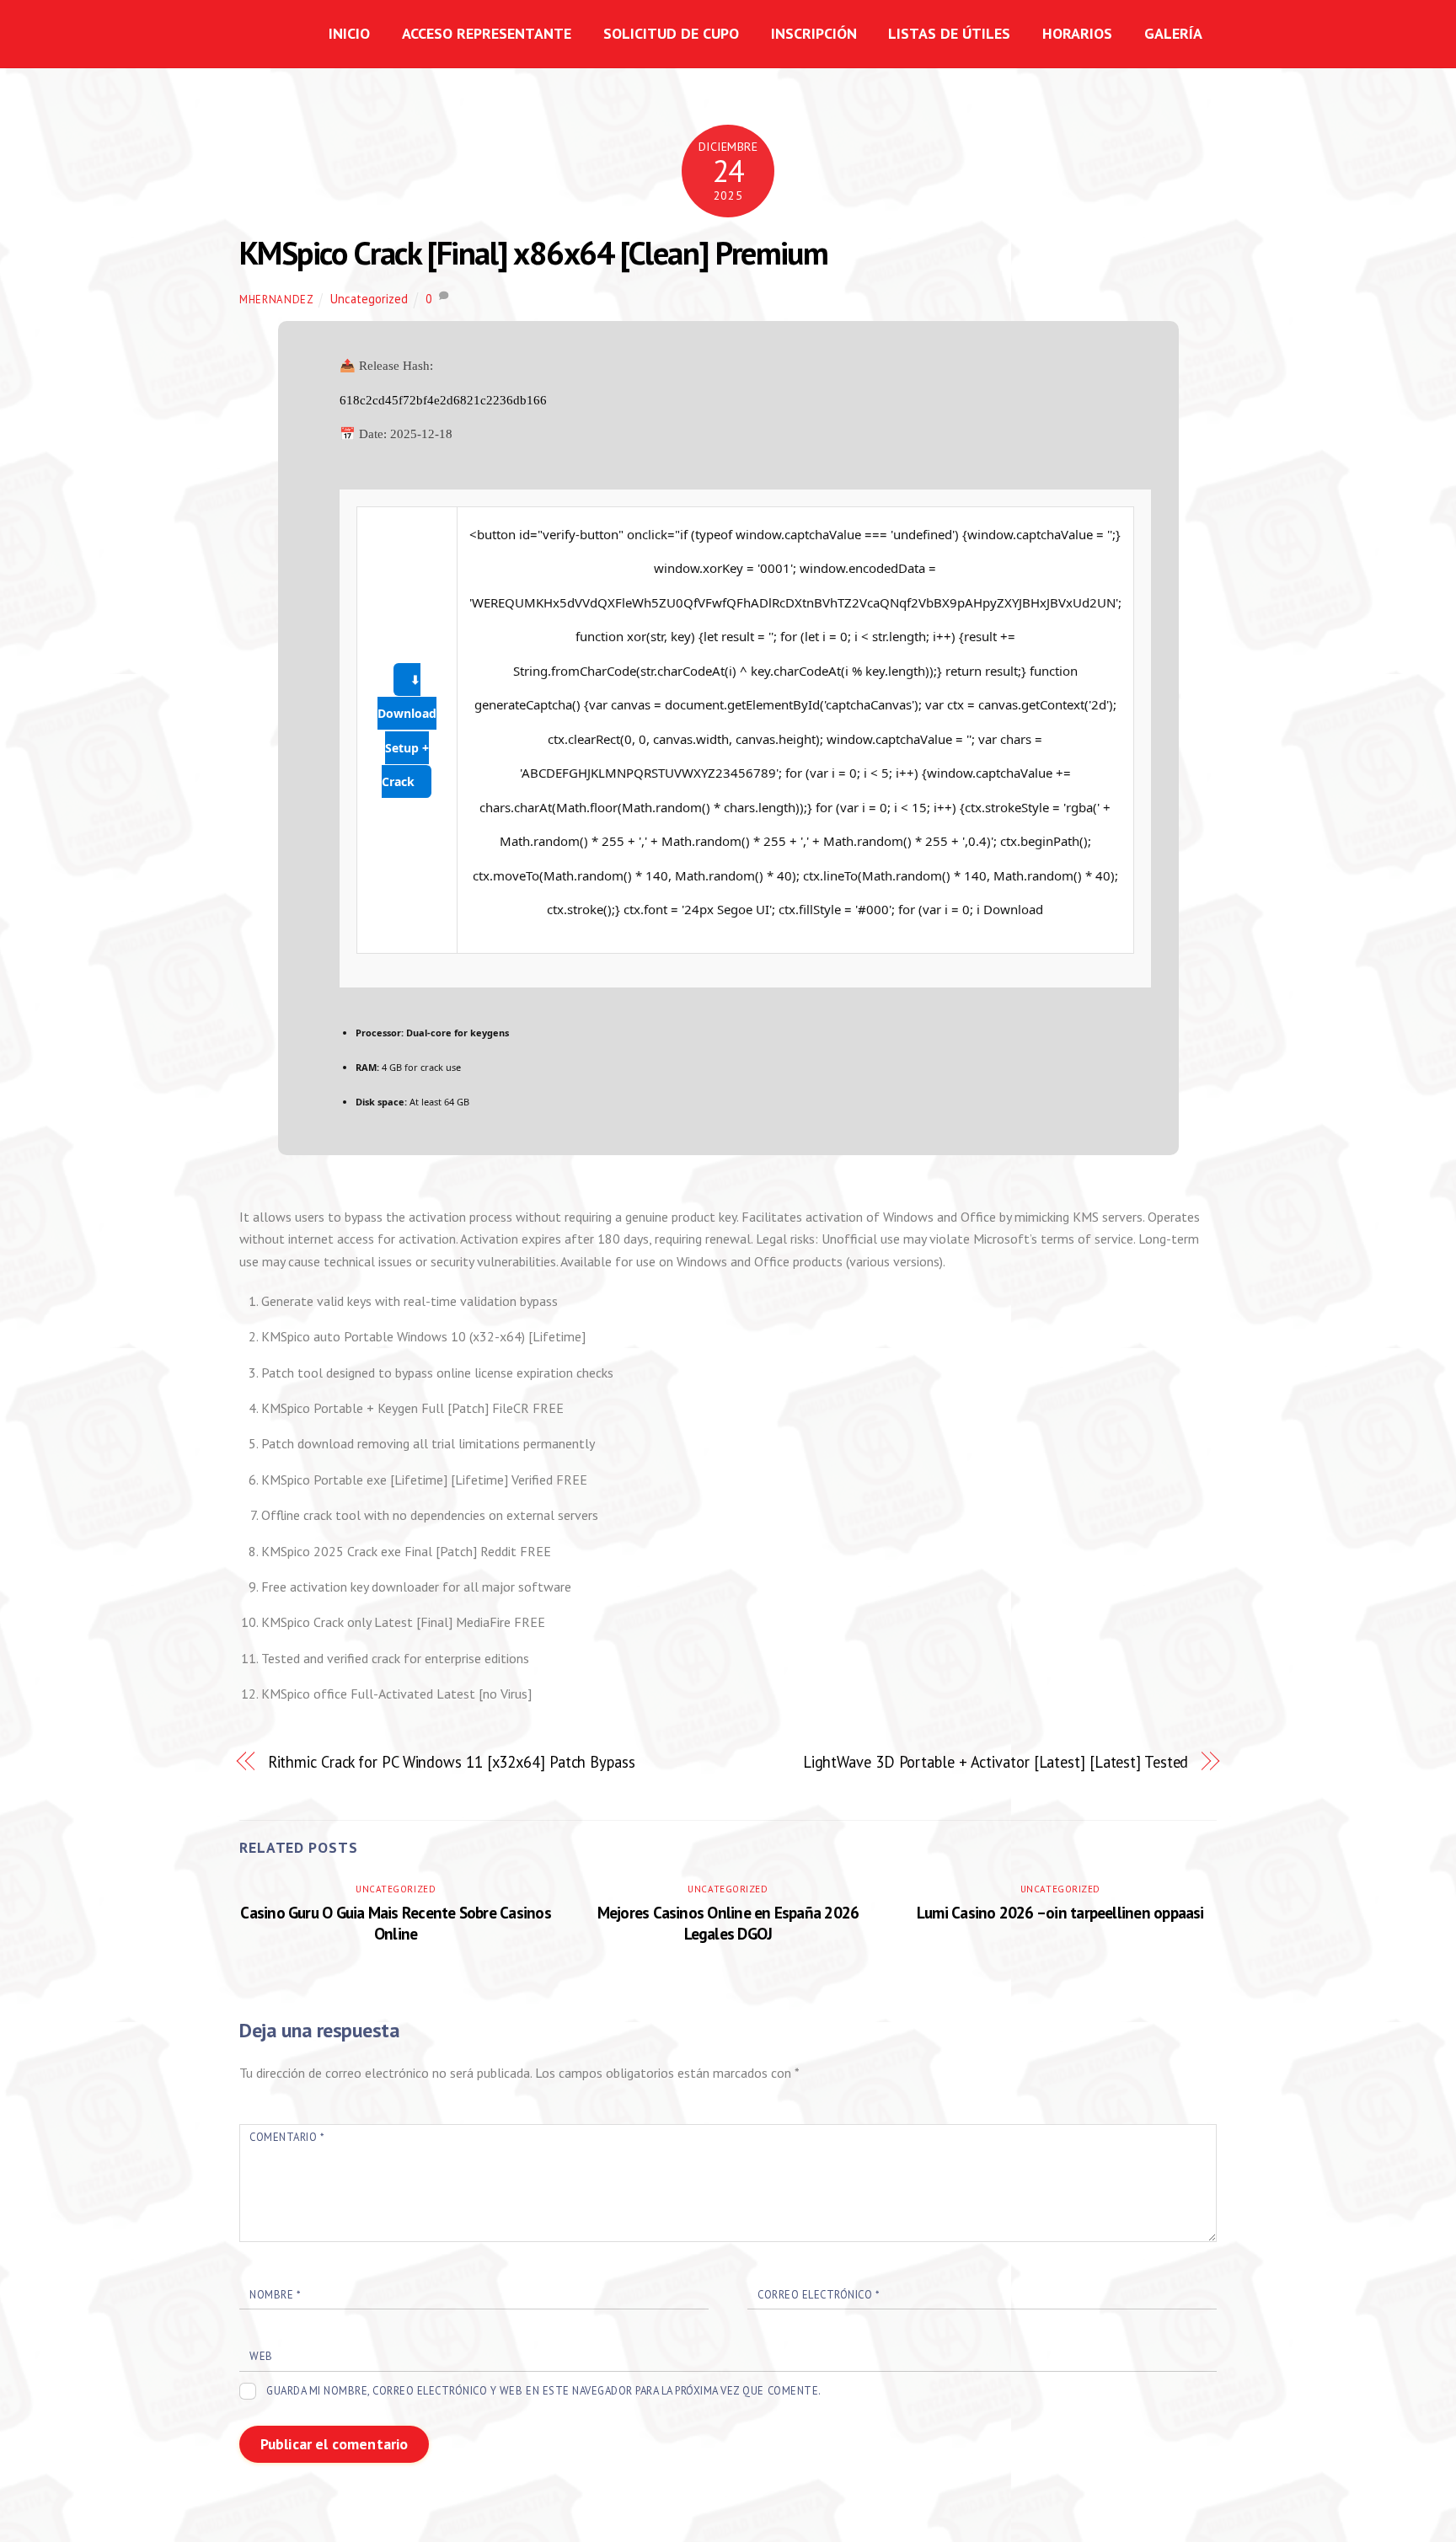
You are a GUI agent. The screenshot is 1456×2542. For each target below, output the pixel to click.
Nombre (275, 2295)
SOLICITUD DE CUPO (671, 33)
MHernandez (276, 300)
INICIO (349, 33)
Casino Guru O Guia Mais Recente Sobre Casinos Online (395, 1923)
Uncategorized (369, 299)
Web (261, 2356)
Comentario (286, 2137)
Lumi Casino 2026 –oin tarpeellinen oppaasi (1060, 1912)
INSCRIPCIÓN (814, 33)
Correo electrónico (818, 2295)
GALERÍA (1173, 33)
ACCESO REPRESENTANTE (487, 33)
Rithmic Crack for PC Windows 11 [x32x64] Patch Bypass (452, 1762)
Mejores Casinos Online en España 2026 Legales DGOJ (728, 1923)
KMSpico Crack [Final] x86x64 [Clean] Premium (533, 253)
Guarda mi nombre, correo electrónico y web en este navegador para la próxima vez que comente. (544, 2391)
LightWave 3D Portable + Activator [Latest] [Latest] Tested (996, 1762)
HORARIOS (1077, 33)
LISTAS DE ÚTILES (949, 33)
